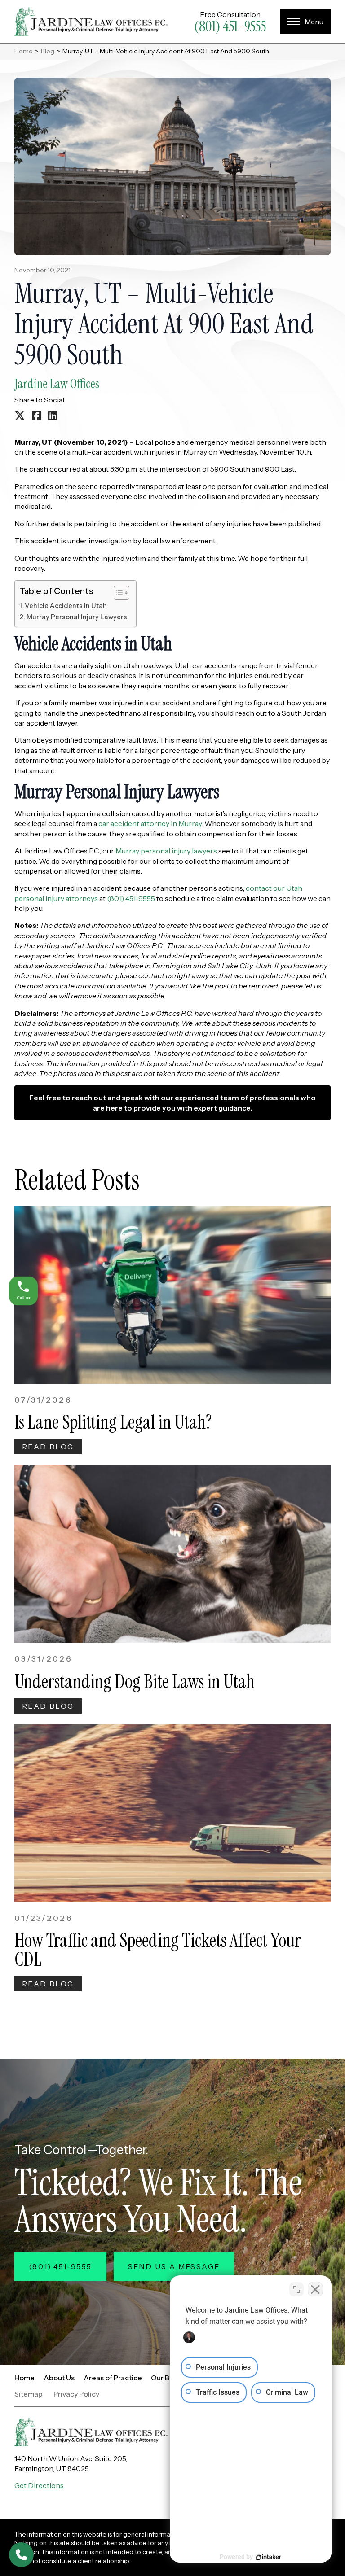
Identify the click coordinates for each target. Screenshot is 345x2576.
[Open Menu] (305, 22)
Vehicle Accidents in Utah (66, 606)
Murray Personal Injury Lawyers (77, 617)
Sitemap (29, 2394)
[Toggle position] (296, 2289)
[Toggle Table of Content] (117, 593)
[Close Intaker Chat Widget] (315, 2289)
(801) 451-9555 (230, 26)
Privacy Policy (76, 2394)
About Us (59, 2378)
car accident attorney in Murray (150, 823)
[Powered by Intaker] (269, 2557)
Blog (48, 51)
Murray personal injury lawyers (166, 851)
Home (24, 51)
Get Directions (39, 2485)
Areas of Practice (113, 2378)
